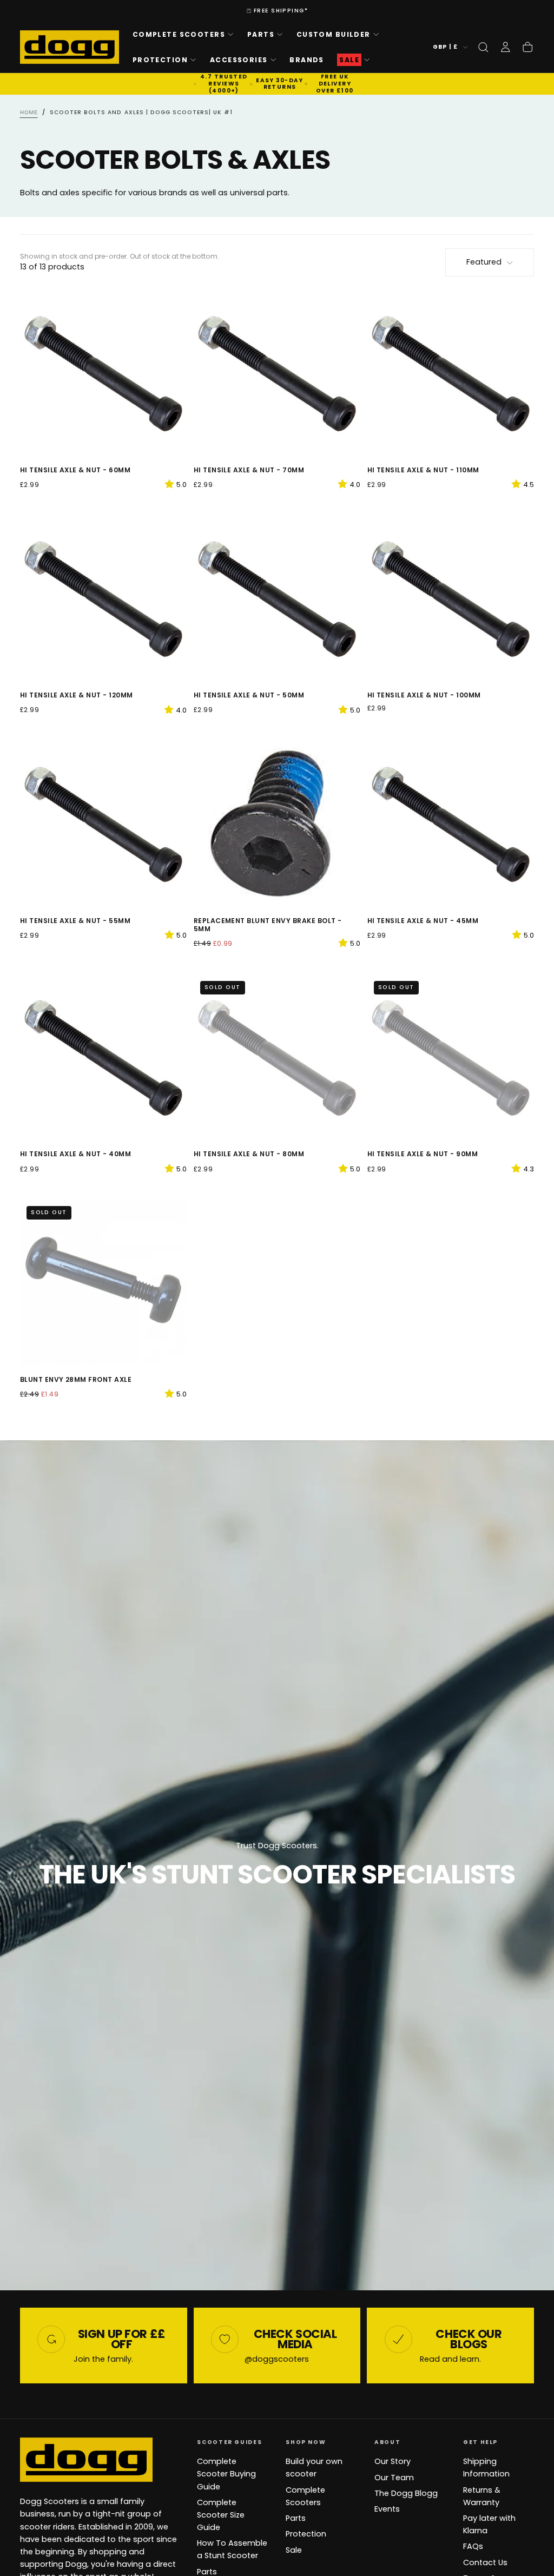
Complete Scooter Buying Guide (226, 2474)
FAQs (473, 2546)
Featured (484, 262)
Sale (294, 2550)
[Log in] (505, 47)
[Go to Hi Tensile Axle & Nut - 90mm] (451, 1058)
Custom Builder (334, 34)
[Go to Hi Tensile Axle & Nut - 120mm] (104, 599)
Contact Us (485, 2562)
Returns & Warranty (482, 2496)
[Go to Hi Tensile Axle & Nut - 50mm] (277, 599)
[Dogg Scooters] (86, 2460)
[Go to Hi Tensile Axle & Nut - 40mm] (104, 1058)
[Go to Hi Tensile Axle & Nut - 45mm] (451, 824)
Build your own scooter (314, 2468)
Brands (307, 60)
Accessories (239, 60)
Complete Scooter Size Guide (221, 2515)
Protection (160, 60)
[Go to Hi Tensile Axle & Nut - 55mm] (104, 824)
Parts (261, 34)
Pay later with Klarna (489, 2524)
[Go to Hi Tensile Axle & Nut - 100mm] (451, 599)
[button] (483, 47)
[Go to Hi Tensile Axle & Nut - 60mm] (104, 374)
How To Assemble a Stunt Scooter (232, 2549)
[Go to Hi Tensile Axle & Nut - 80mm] (277, 1058)
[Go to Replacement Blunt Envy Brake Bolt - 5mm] (277, 824)
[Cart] (527, 47)
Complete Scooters (179, 34)
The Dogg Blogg (406, 2493)
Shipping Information (486, 2468)
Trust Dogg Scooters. (277, 1846)
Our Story (393, 2461)
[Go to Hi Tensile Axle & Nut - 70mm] (277, 374)
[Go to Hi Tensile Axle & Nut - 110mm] (451, 374)
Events (387, 2509)
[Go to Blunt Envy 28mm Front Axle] (104, 1283)
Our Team (394, 2478)
